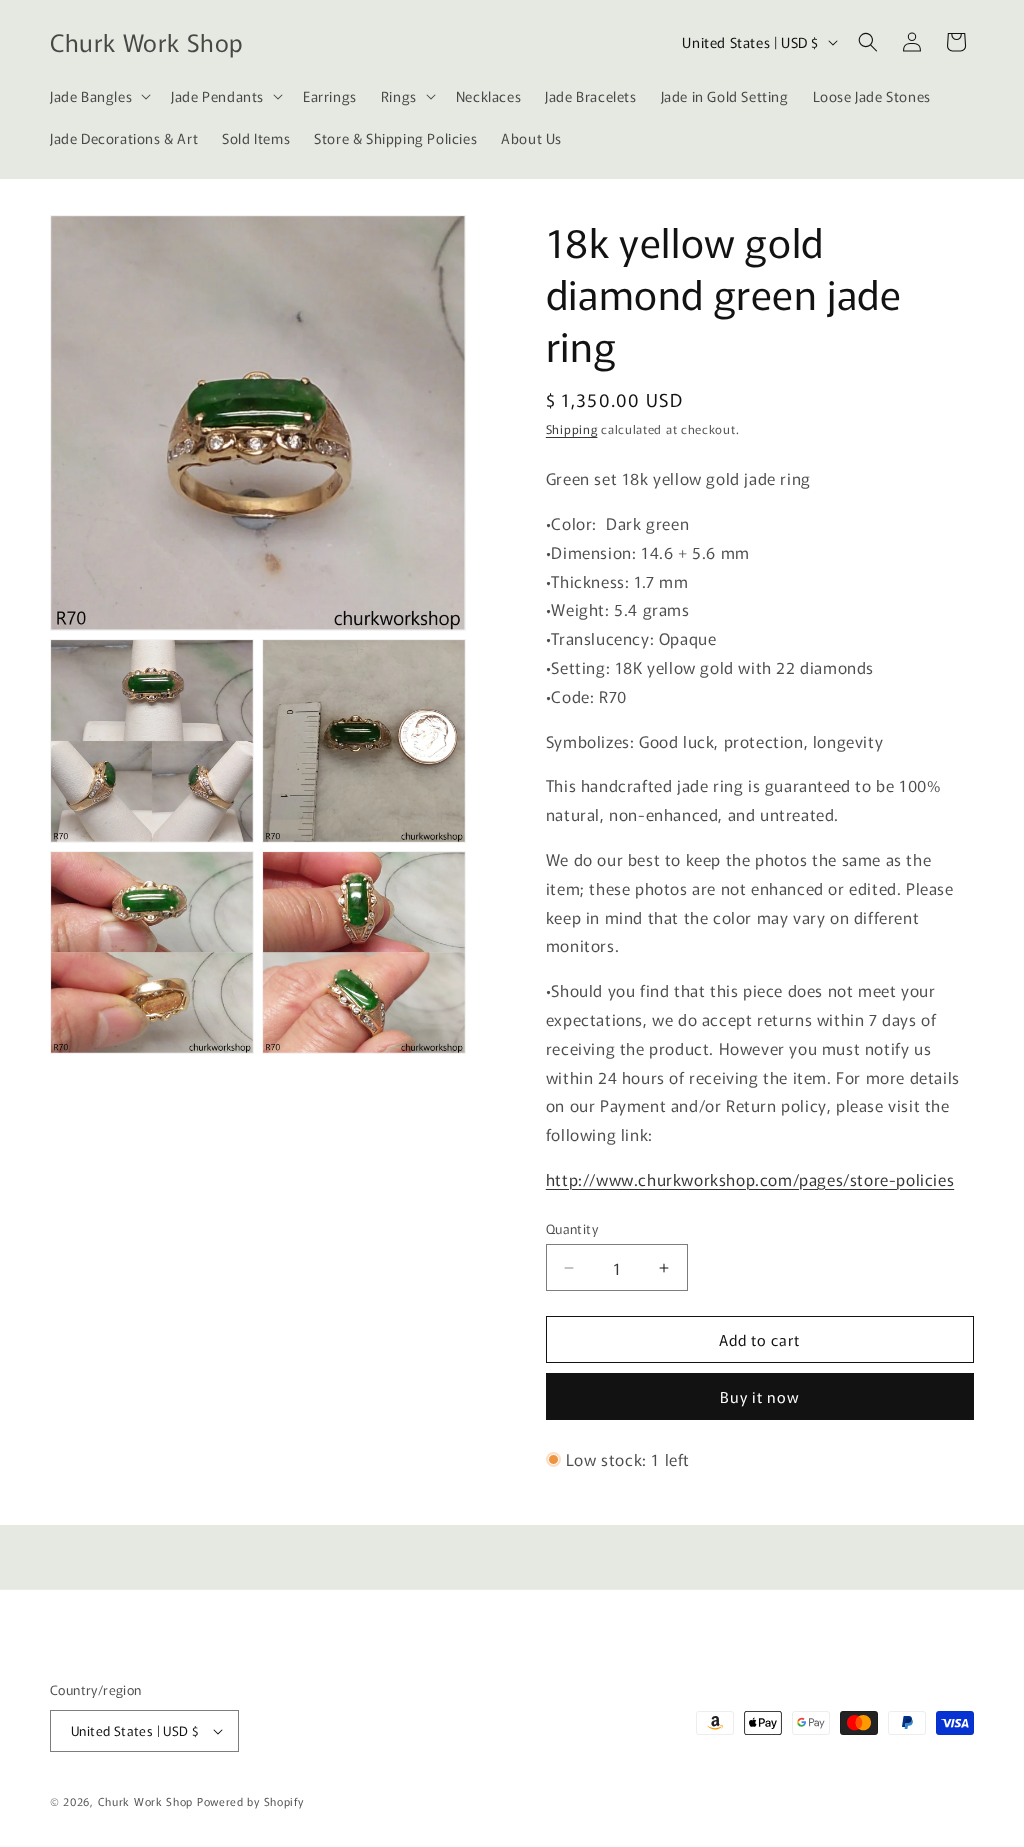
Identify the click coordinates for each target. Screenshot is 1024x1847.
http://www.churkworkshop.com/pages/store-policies (750, 1179)
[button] (98, 96)
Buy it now (760, 1396)
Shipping (572, 428)
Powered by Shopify (250, 1801)
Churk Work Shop (146, 1801)
